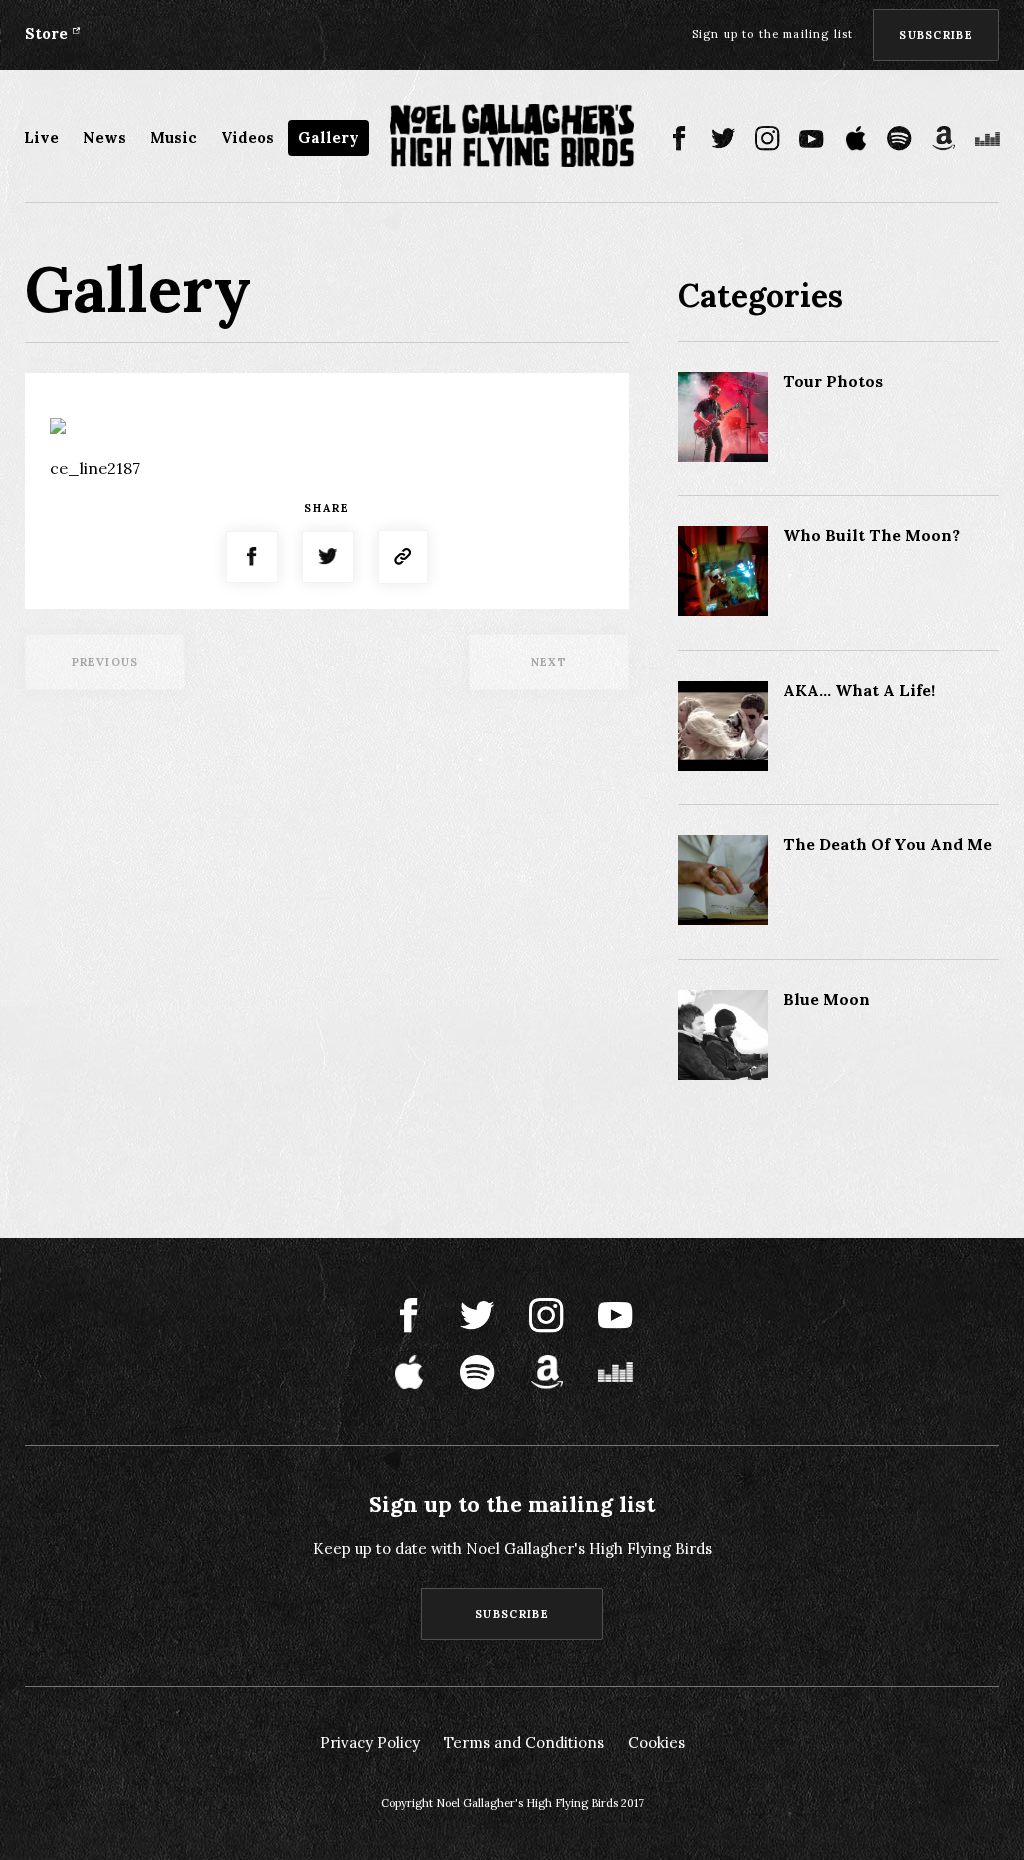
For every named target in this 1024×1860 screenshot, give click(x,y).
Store (46, 33)
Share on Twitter (328, 557)
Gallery (328, 137)
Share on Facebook (252, 557)
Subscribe (936, 35)
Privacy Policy (370, 1742)
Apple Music (855, 138)
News (104, 137)
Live (41, 137)
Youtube (811, 138)
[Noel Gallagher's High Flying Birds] (512, 135)
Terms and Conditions (524, 1742)
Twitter (723, 138)
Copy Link (403, 557)
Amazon (943, 138)
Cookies (656, 1742)
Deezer (987, 138)
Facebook (679, 138)
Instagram (767, 138)
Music (173, 137)
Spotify (899, 138)
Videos (247, 137)
